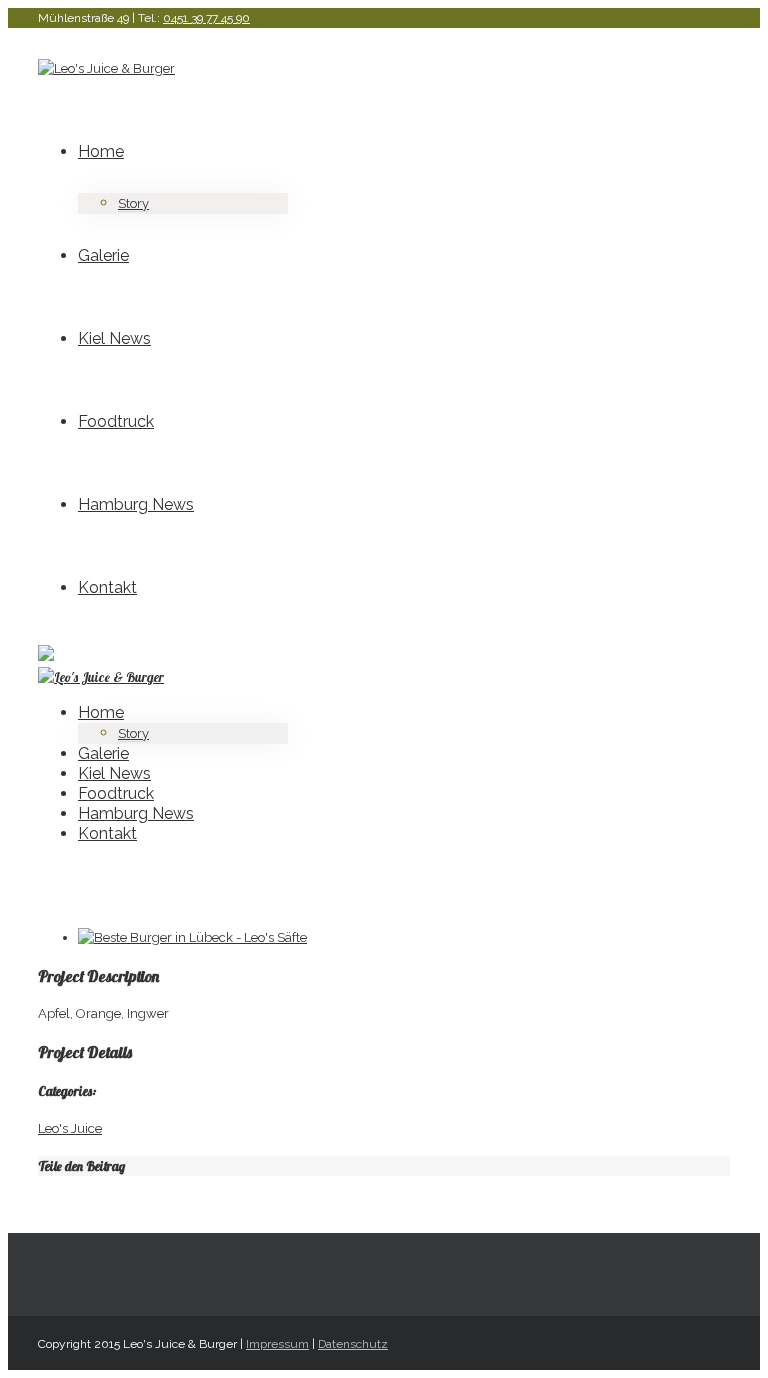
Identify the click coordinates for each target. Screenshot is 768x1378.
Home (101, 151)
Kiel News (114, 338)
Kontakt (107, 587)
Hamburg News (136, 504)
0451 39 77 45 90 (206, 18)
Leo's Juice (70, 1128)
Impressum (277, 1344)
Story (133, 203)
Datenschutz (353, 1344)
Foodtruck (116, 421)
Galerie (103, 255)
